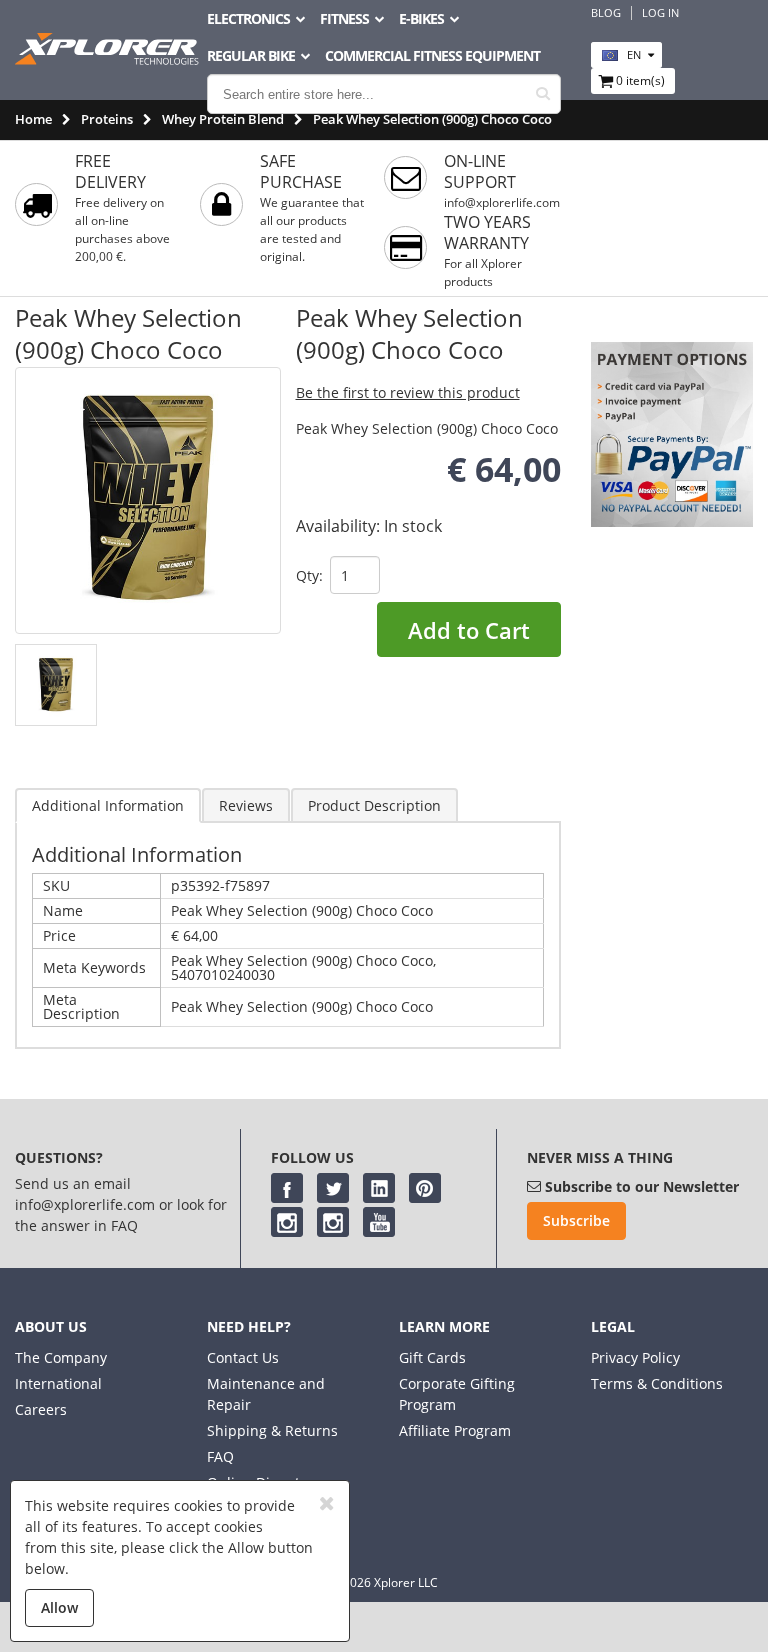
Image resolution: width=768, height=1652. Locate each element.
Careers (41, 1409)
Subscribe (576, 1220)
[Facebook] (287, 1188)
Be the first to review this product (408, 392)
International (58, 1383)
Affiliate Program (455, 1430)
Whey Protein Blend (223, 119)
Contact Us (243, 1357)
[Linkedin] (379, 1188)
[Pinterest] (425, 1188)
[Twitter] (333, 1188)
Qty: (309, 575)
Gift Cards (432, 1357)
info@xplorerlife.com (502, 202)
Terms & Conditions (657, 1383)
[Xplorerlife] (109, 59)
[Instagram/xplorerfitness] (333, 1222)
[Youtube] (379, 1222)
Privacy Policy (635, 1357)
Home (33, 119)
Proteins (107, 119)
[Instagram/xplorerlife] (287, 1222)
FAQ (220, 1456)
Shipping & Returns (272, 1430)
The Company (61, 1357)
